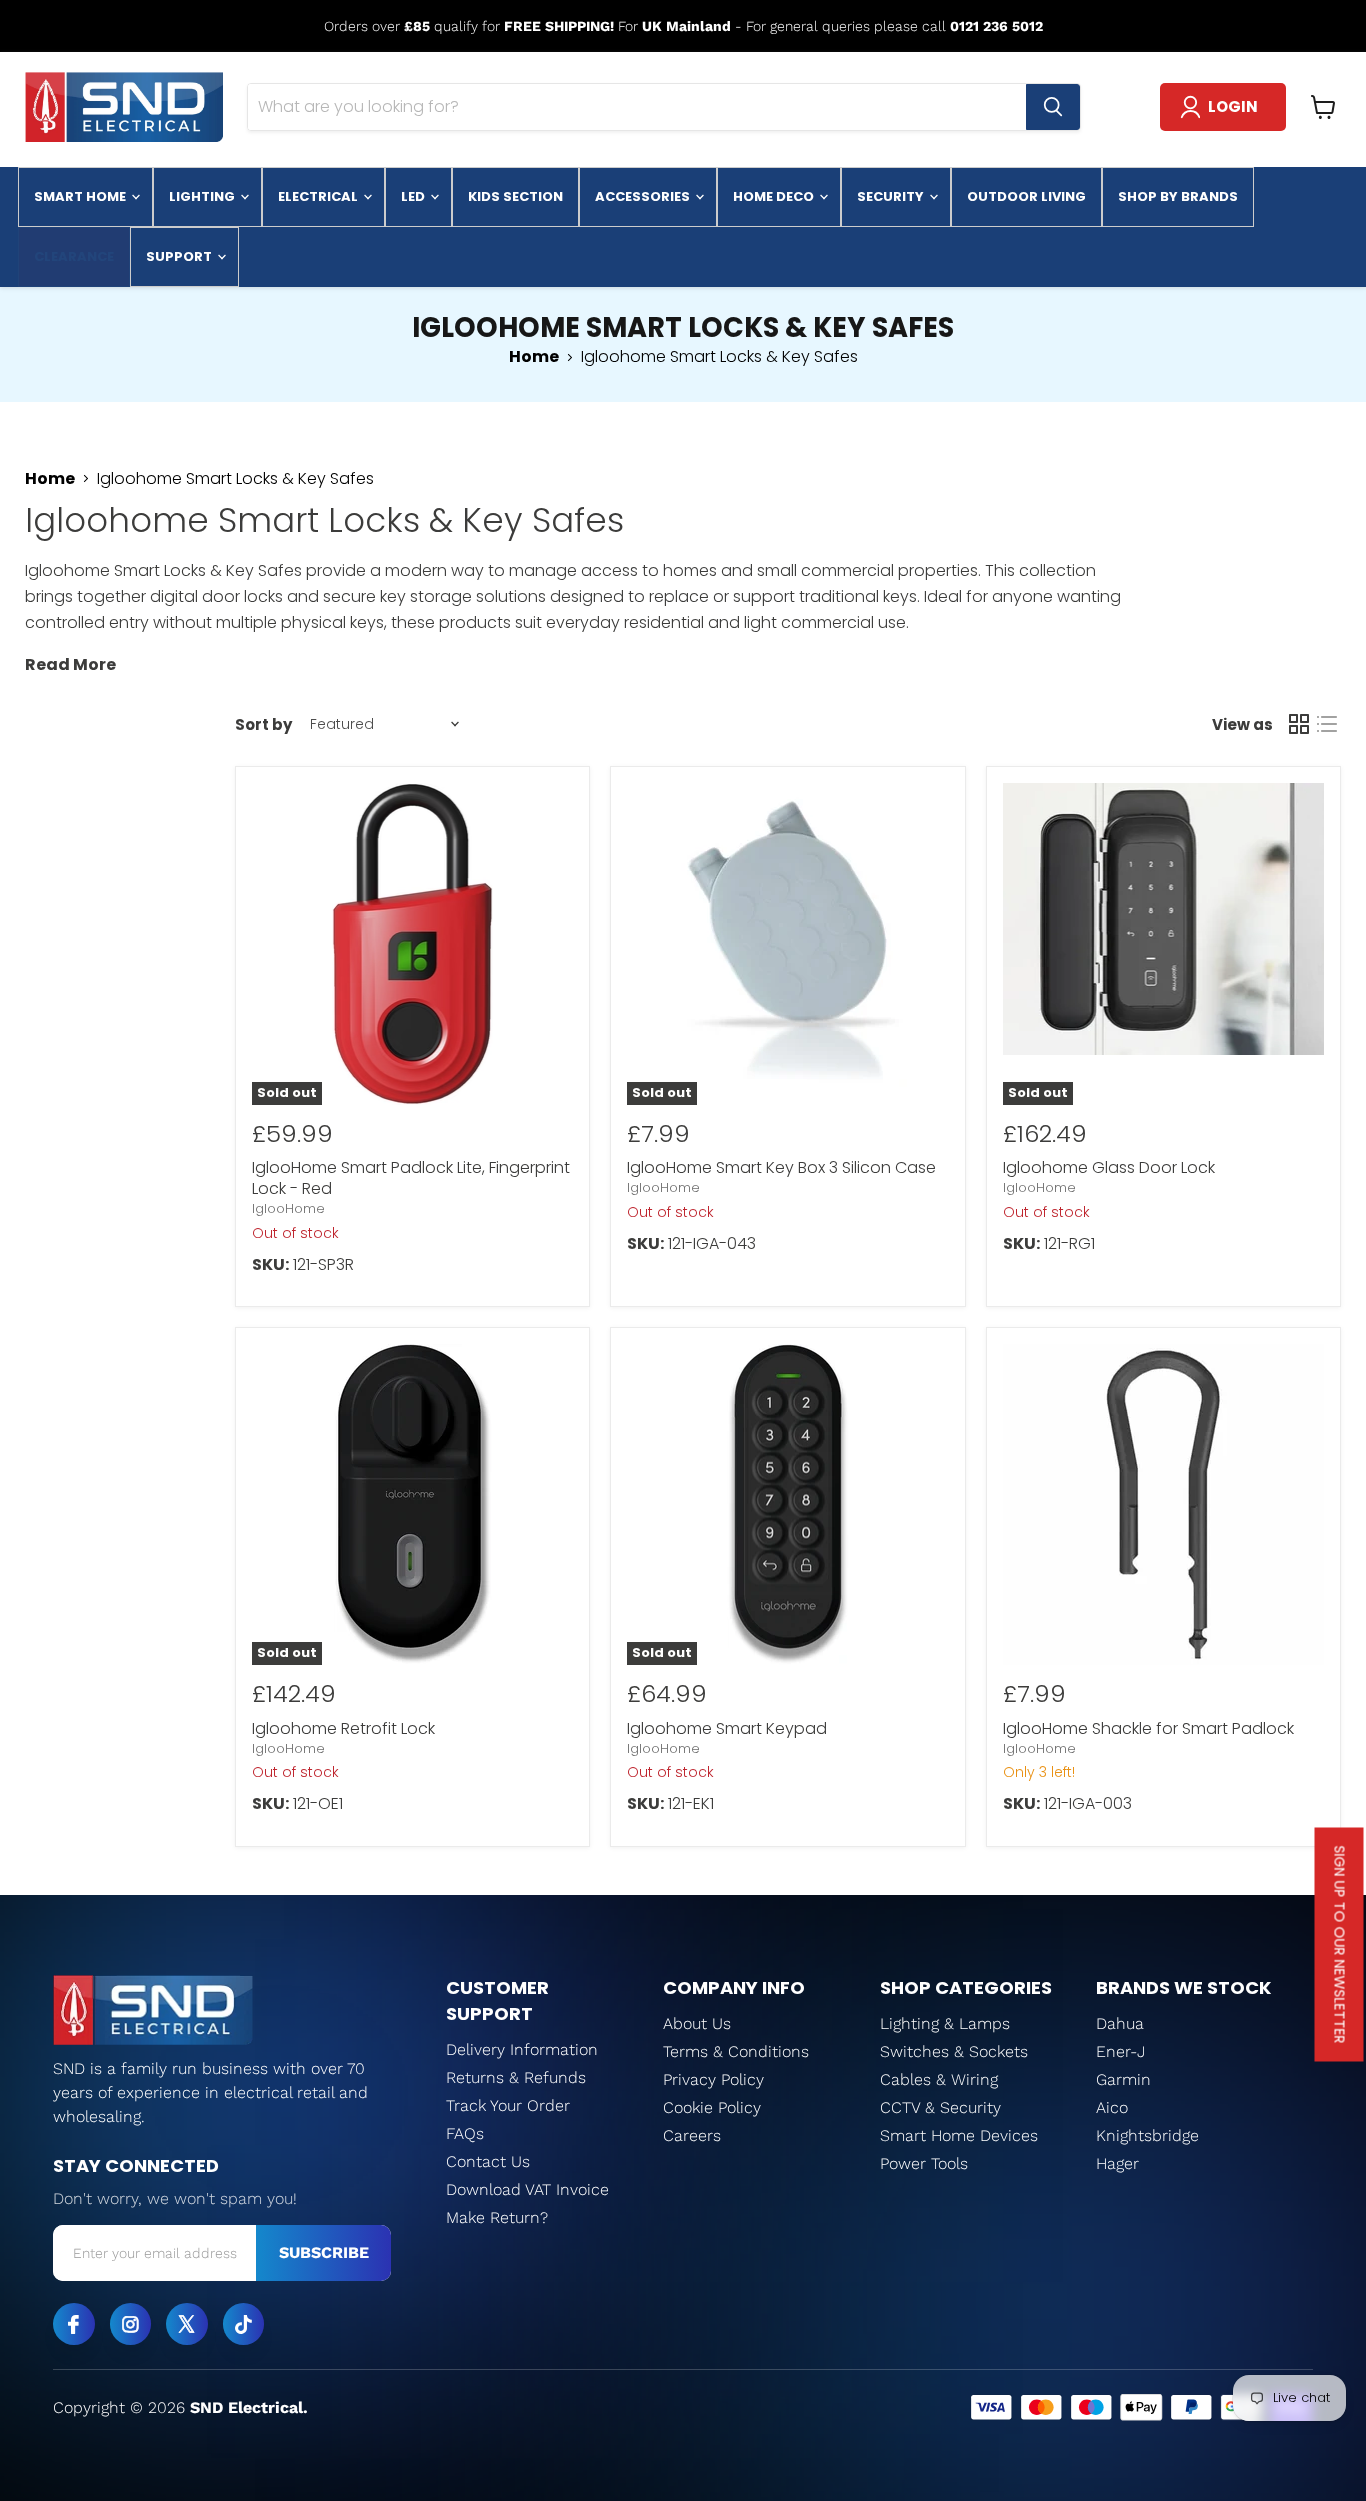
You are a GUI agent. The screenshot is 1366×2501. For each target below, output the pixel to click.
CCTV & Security (940, 2107)
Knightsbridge (1147, 2135)
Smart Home (81, 196)
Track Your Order (508, 2105)
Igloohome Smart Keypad (727, 1728)
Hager (1117, 2163)
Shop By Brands (1178, 196)
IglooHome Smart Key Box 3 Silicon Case (781, 1167)
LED (414, 196)
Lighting (203, 196)
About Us (697, 2023)
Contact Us (488, 2161)
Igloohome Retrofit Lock (343, 1728)
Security (892, 196)
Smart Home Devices (959, 2135)
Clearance (74, 256)
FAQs (465, 2133)
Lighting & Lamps (945, 2023)
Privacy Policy (713, 2079)
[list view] (1327, 724)
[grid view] (1299, 724)
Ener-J (1121, 2051)
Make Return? (497, 2217)
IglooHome (288, 1208)
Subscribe (324, 2252)
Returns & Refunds (516, 2077)
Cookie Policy (712, 2107)
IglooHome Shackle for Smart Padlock (1148, 1728)
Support (180, 256)
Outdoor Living (1026, 196)
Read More (70, 664)
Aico (1112, 2107)
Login (1233, 106)
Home (534, 357)
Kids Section (515, 196)
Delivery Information (522, 2049)
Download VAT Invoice (527, 2189)
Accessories (644, 196)
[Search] (1053, 107)
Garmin (1123, 2079)
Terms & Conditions (736, 2051)
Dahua (1120, 2023)
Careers (692, 2135)
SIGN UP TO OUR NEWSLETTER (1340, 1945)
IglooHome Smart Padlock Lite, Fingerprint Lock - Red (411, 1178)
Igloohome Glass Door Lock (1109, 1167)
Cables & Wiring (939, 2079)
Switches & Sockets (954, 2051)
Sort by (263, 724)
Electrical (319, 196)
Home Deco (775, 196)
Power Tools (924, 2163)
